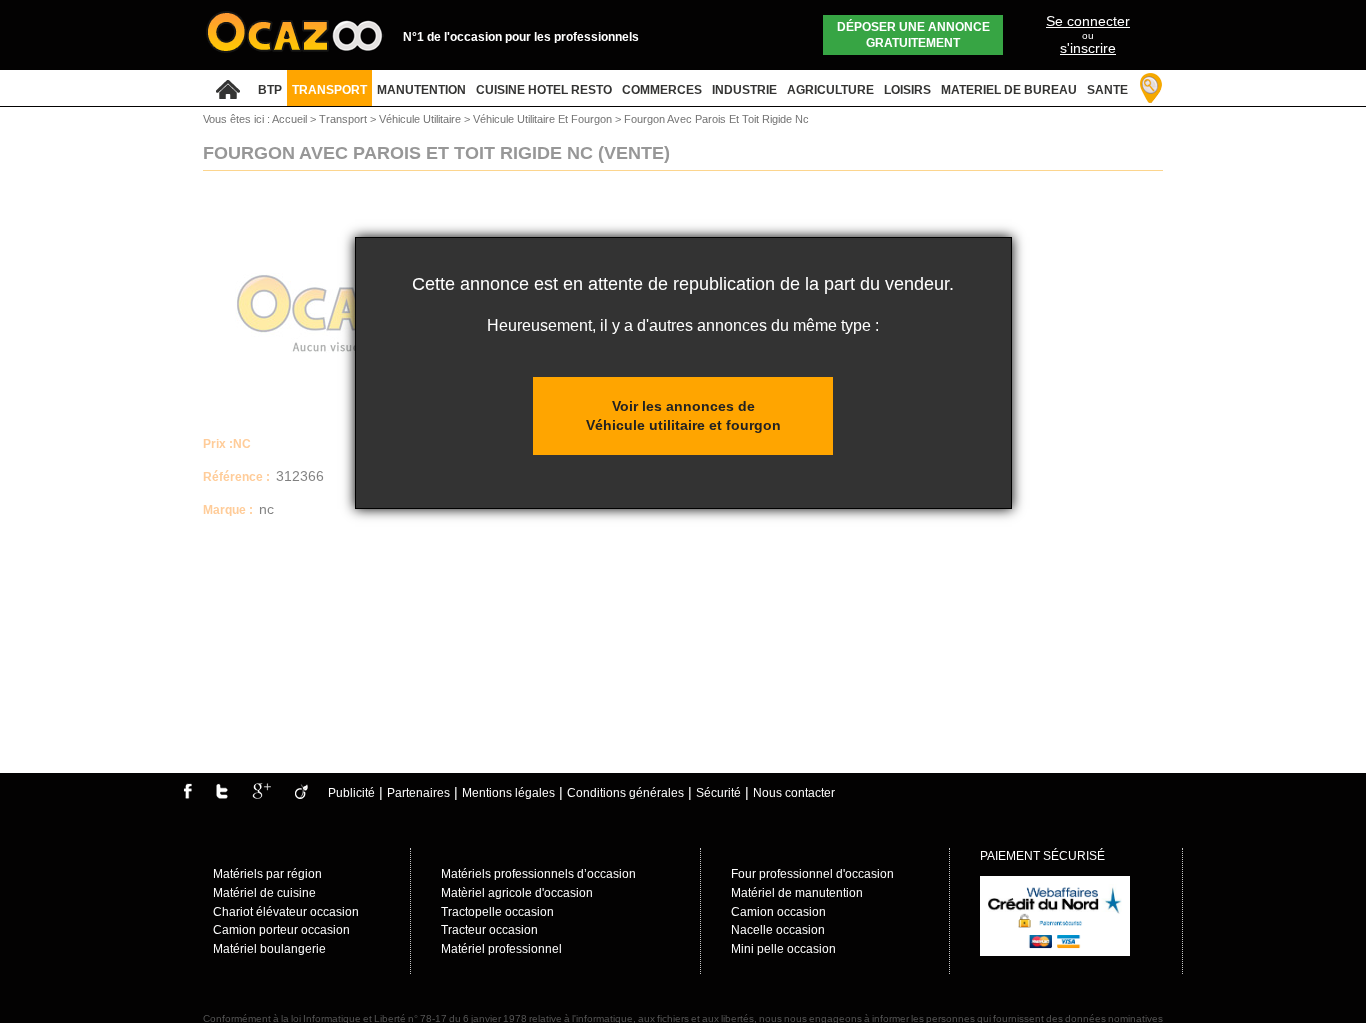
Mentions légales (508, 793)
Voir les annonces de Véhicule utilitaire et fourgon (683, 415)
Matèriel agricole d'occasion (517, 893)
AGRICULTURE (830, 90)
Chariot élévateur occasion (286, 912)
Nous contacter (794, 793)
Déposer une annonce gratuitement (913, 35)
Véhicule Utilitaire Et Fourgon (544, 119)
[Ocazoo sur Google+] (261, 795)
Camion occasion (778, 912)
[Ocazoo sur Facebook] (187, 795)
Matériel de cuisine (264, 893)
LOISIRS (907, 90)
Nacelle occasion (778, 930)
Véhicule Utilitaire (421, 119)
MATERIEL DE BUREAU (1009, 90)
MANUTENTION (421, 90)
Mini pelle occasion (783, 949)
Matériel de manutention (797, 893)
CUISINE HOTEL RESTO (544, 90)
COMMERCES (662, 90)
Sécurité (718, 793)
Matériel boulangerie (269, 949)
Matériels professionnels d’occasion (538, 874)
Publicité (351, 793)
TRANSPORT (329, 90)
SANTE (1107, 90)
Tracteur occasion (489, 930)
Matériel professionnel (501, 949)
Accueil (289, 119)
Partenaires (418, 793)
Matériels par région (267, 874)
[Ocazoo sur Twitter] (222, 795)
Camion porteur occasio (278, 930)
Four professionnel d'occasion (812, 874)
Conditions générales (625, 793)
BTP (270, 90)
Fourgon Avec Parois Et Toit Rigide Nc (716, 119)
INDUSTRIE (744, 90)
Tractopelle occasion (497, 912)
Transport (344, 119)
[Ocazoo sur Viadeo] (301, 795)
